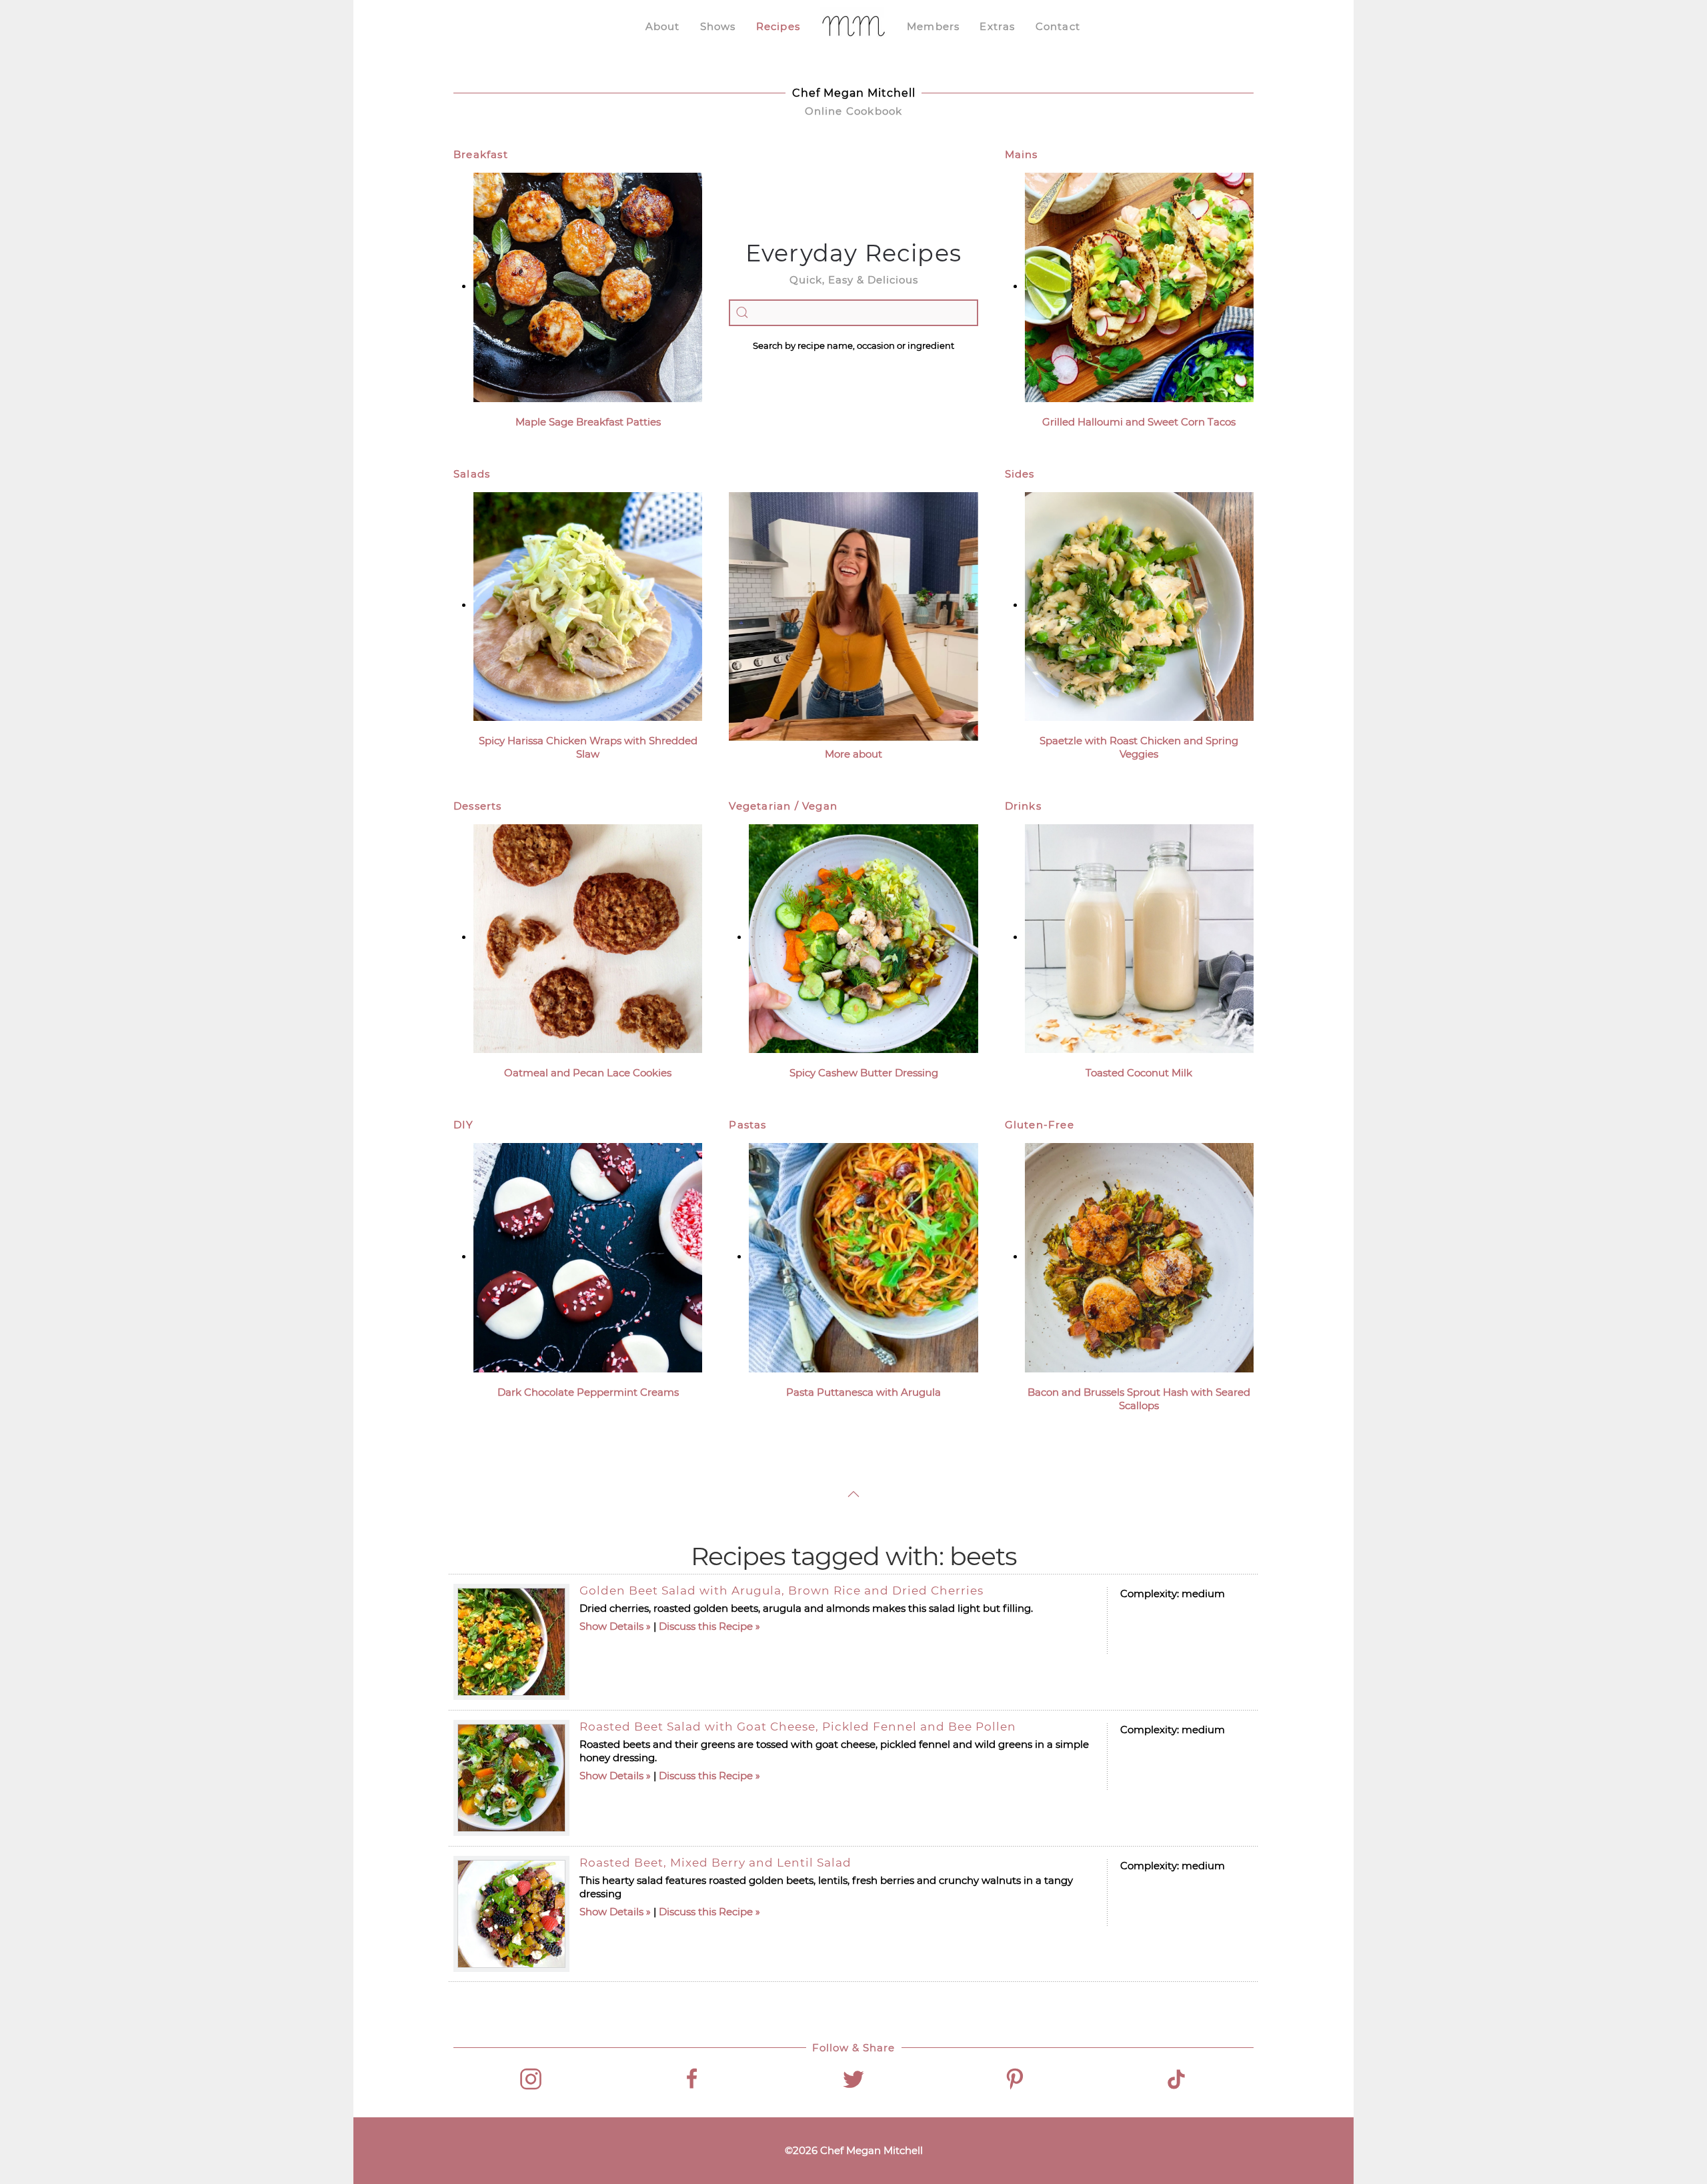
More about (853, 754)
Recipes (778, 26)
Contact (1058, 26)
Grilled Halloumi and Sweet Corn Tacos (1139, 422)
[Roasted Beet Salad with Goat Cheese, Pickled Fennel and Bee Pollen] (511, 1778)
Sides (1020, 474)
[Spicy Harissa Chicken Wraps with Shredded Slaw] (588, 605)
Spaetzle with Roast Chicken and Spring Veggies (1139, 747)
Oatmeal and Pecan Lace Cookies (588, 1073)
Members (933, 26)
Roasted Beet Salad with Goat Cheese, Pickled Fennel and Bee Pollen (798, 1727)
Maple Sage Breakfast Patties (588, 422)
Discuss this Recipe (706, 1626)
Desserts (478, 806)
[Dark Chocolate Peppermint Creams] (588, 1257)
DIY (464, 1125)
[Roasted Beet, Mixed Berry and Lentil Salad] (511, 1914)
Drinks (1023, 806)
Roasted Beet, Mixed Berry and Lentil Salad (715, 1863)
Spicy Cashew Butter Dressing (864, 1073)
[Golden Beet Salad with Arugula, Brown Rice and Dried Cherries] (511, 1642)
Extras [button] (997, 26)
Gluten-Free (1040, 1125)
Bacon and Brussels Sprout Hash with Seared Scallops (1139, 1399)
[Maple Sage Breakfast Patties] (588, 286)
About (663, 26)
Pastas (747, 1125)
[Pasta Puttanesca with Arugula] (863, 1257)
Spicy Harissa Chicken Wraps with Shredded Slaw (588, 747)
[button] (853, 1494)
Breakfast (481, 154)
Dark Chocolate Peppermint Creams (588, 1392)
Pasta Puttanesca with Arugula (864, 1392)
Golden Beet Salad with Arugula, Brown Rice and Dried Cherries (781, 1590)
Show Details (611, 1626)
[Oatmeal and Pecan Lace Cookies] (588, 937)
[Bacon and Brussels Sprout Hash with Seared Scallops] (1139, 1257)
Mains (1022, 154)
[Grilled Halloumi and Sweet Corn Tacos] (1139, 286)
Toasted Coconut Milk (1139, 1073)
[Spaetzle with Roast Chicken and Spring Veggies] (1139, 605)
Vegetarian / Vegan (783, 806)
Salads (472, 474)
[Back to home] (853, 27)
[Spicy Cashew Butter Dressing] (863, 937)
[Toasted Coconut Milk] (1139, 937)
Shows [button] (718, 26)
